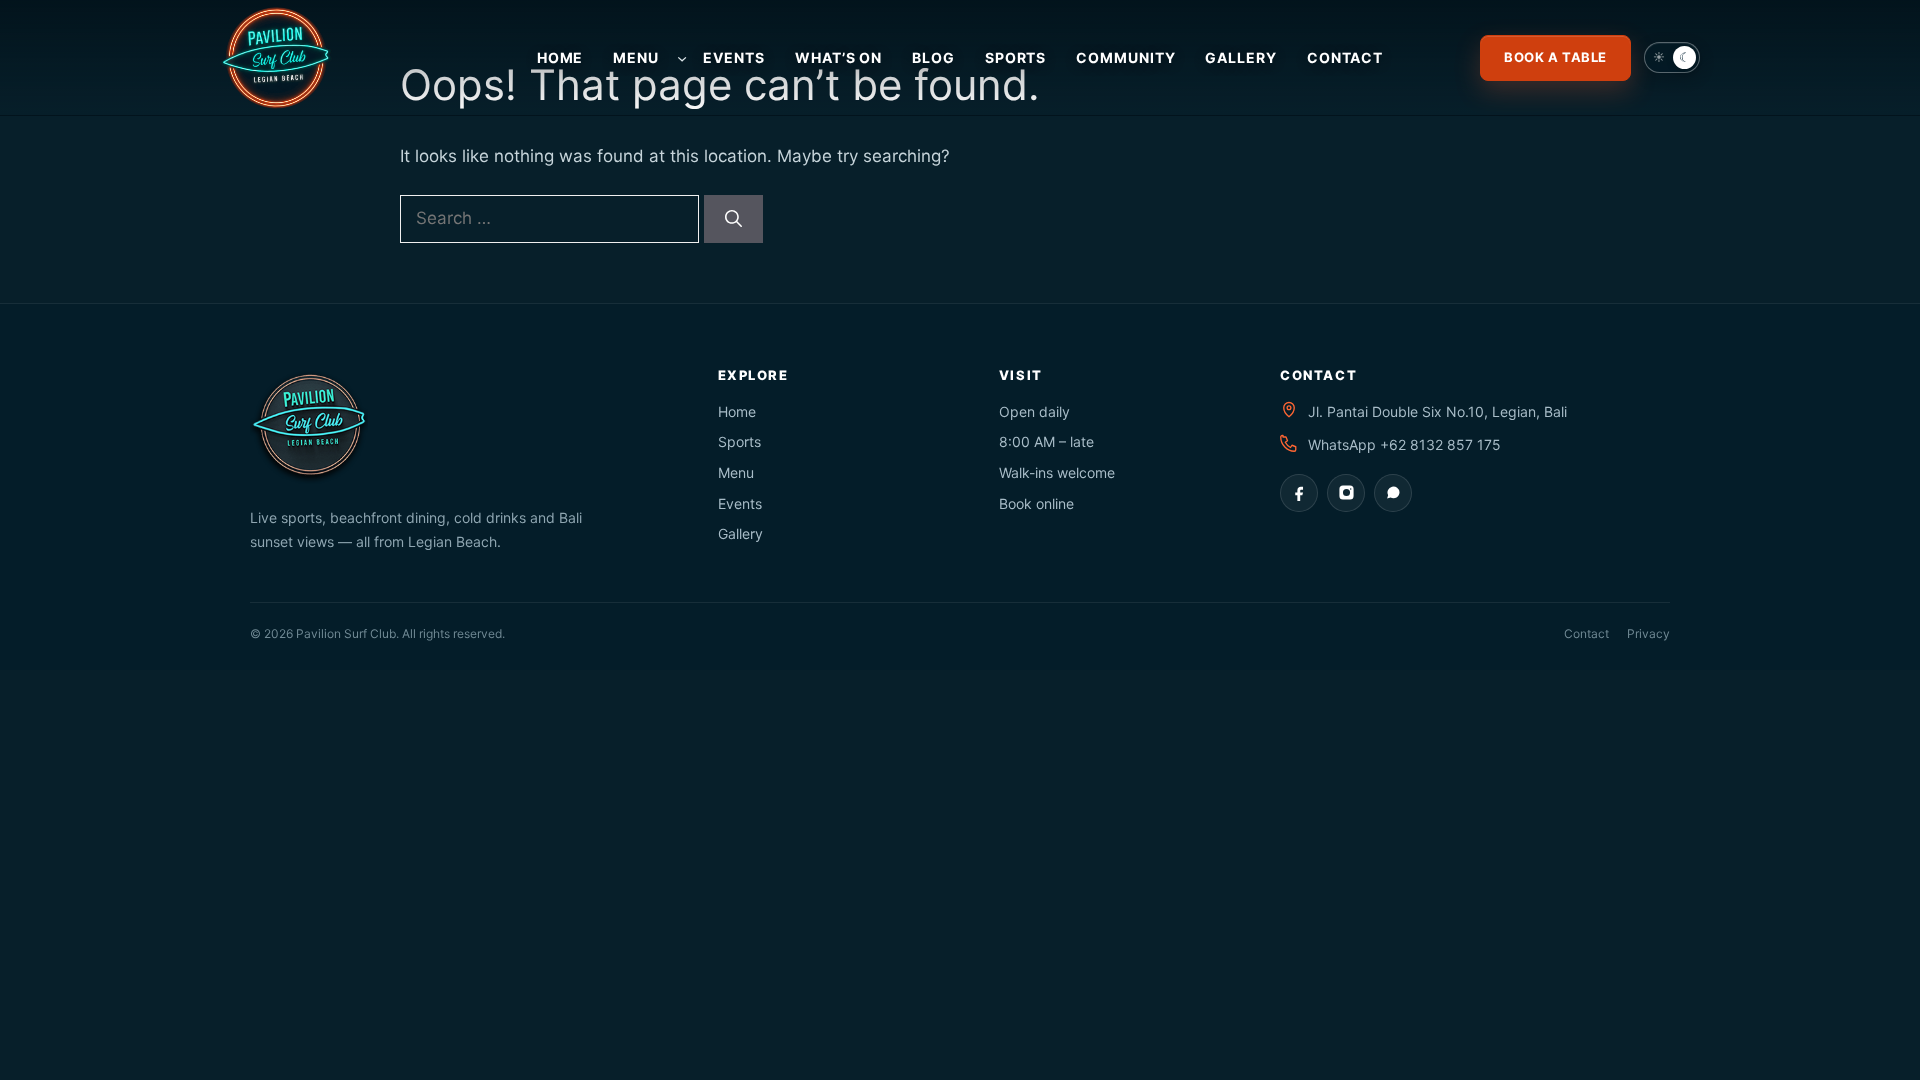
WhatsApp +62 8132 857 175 (1404, 444)
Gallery (740, 533)
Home (737, 411)
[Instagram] (1346, 493)
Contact (1586, 633)
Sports (739, 441)
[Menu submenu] (682, 57)
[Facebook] (1299, 493)
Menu (736, 472)
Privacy (1648, 633)
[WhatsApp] (1393, 493)
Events (740, 503)
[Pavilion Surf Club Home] (315, 58)
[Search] (733, 219)
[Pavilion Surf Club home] (462, 427)
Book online (1036, 503)
